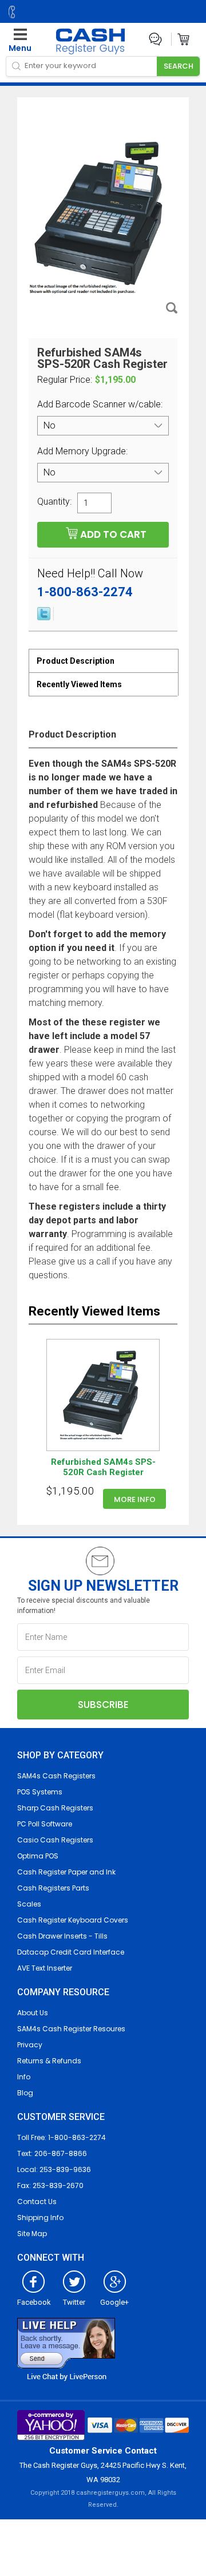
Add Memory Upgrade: (84, 451)
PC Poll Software (45, 1824)
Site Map (32, 2234)
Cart (184, 39)
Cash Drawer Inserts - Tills (62, 1936)
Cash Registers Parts (53, 1888)
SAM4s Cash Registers (56, 1776)
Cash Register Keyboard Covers (73, 1920)
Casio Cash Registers (55, 1840)
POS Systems (40, 1792)
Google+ (114, 2302)
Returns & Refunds (49, 2061)
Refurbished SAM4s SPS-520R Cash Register (103, 1467)
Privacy (30, 2045)
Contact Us (37, 2202)
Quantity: (54, 501)
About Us (33, 2013)
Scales (29, 1904)
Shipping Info (40, 2218)
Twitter (74, 2302)
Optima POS (38, 1856)
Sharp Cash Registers (55, 1808)
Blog (25, 2093)
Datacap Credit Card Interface (71, 1952)
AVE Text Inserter (45, 1968)
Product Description (76, 661)
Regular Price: (65, 380)
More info (135, 1499)
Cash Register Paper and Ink (66, 1872)
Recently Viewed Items (79, 684)
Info (24, 2077)
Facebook (34, 2302)
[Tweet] (44, 617)
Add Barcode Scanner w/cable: (101, 404)
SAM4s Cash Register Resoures (71, 2029)
